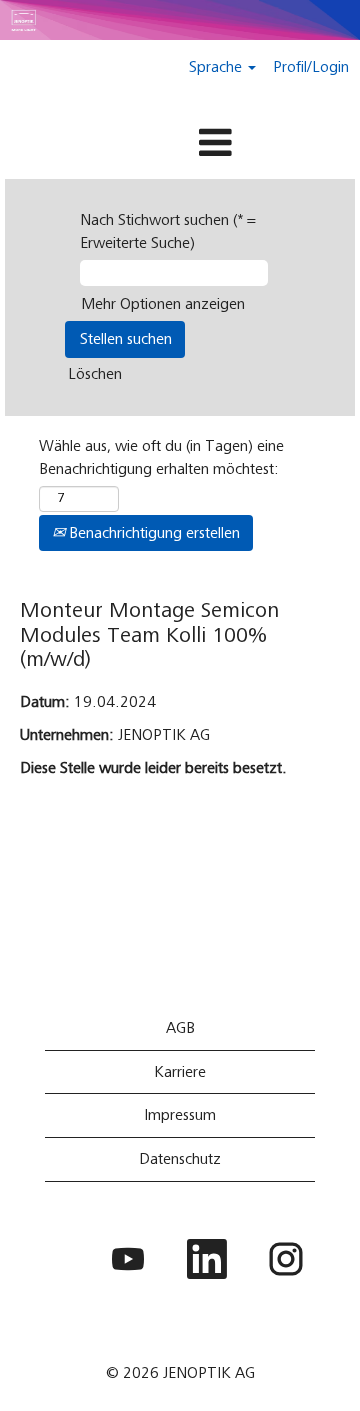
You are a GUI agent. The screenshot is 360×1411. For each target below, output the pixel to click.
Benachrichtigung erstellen (152, 533)
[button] (180, 144)
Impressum (180, 1115)
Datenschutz (180, 1159)
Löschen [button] (95, 374)
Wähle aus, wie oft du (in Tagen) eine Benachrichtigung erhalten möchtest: (161, 457)
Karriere (180, 1072)
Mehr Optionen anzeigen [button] (163, 304)
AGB (180, 1028)
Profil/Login (311, 67)
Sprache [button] (217, 67)
